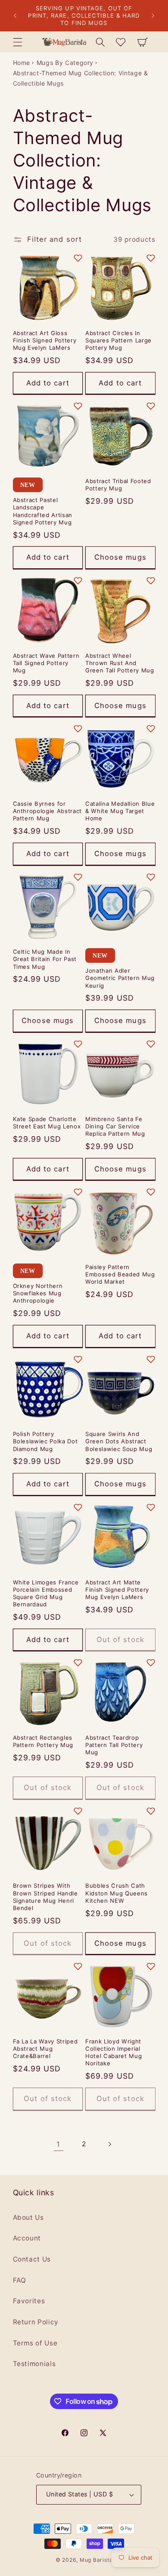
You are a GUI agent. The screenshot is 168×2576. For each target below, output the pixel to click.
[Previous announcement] (15, 16)
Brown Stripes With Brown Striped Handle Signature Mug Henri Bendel (45, 1897)
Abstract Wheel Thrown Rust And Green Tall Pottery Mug (120, 663)
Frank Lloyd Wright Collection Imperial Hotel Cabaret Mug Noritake (114, 2052)
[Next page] (109, 2144)
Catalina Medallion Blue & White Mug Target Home (120, 811)
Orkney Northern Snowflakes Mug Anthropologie (38, 1293)
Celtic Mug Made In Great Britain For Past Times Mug (45, 959)
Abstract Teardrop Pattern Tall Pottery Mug (114, 1745)
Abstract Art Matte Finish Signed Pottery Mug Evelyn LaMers (117, 1590)
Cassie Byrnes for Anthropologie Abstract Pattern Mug (48, 811)
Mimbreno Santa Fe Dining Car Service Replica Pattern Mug (115, 1126)
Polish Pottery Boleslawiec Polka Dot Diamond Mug (45, 1441)
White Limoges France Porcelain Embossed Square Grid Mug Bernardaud (46, 1593)
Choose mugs (120, 557)
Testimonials (34, 2364)
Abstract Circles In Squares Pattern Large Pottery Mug (118, 340)
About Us (28, 2217)
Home (22, 63)
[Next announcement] (153, 16)
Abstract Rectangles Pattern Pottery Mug (43, 1741)
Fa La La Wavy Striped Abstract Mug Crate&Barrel (45, 2049)
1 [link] (58, 2144)
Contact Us (32, 2259)
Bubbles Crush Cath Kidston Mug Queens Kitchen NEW (117, 1893)
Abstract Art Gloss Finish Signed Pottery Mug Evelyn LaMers (45, 340)
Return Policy (36, 2322)
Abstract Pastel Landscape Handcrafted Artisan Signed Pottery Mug (43, 511)
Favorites (29, 2301)
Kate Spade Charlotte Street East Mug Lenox (47, 1123)
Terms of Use (35, 2343)
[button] (17, 42)
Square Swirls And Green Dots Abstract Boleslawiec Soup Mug (119, 1441)
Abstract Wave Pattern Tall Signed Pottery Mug (46, 663)
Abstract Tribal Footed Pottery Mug (118, 485)
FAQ (20, 2280)
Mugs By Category (65, 63)
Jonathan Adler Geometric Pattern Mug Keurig (120, 978)
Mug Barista (96, 2560)
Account (27, 2238)
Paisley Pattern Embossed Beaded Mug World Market (120, 1274)
